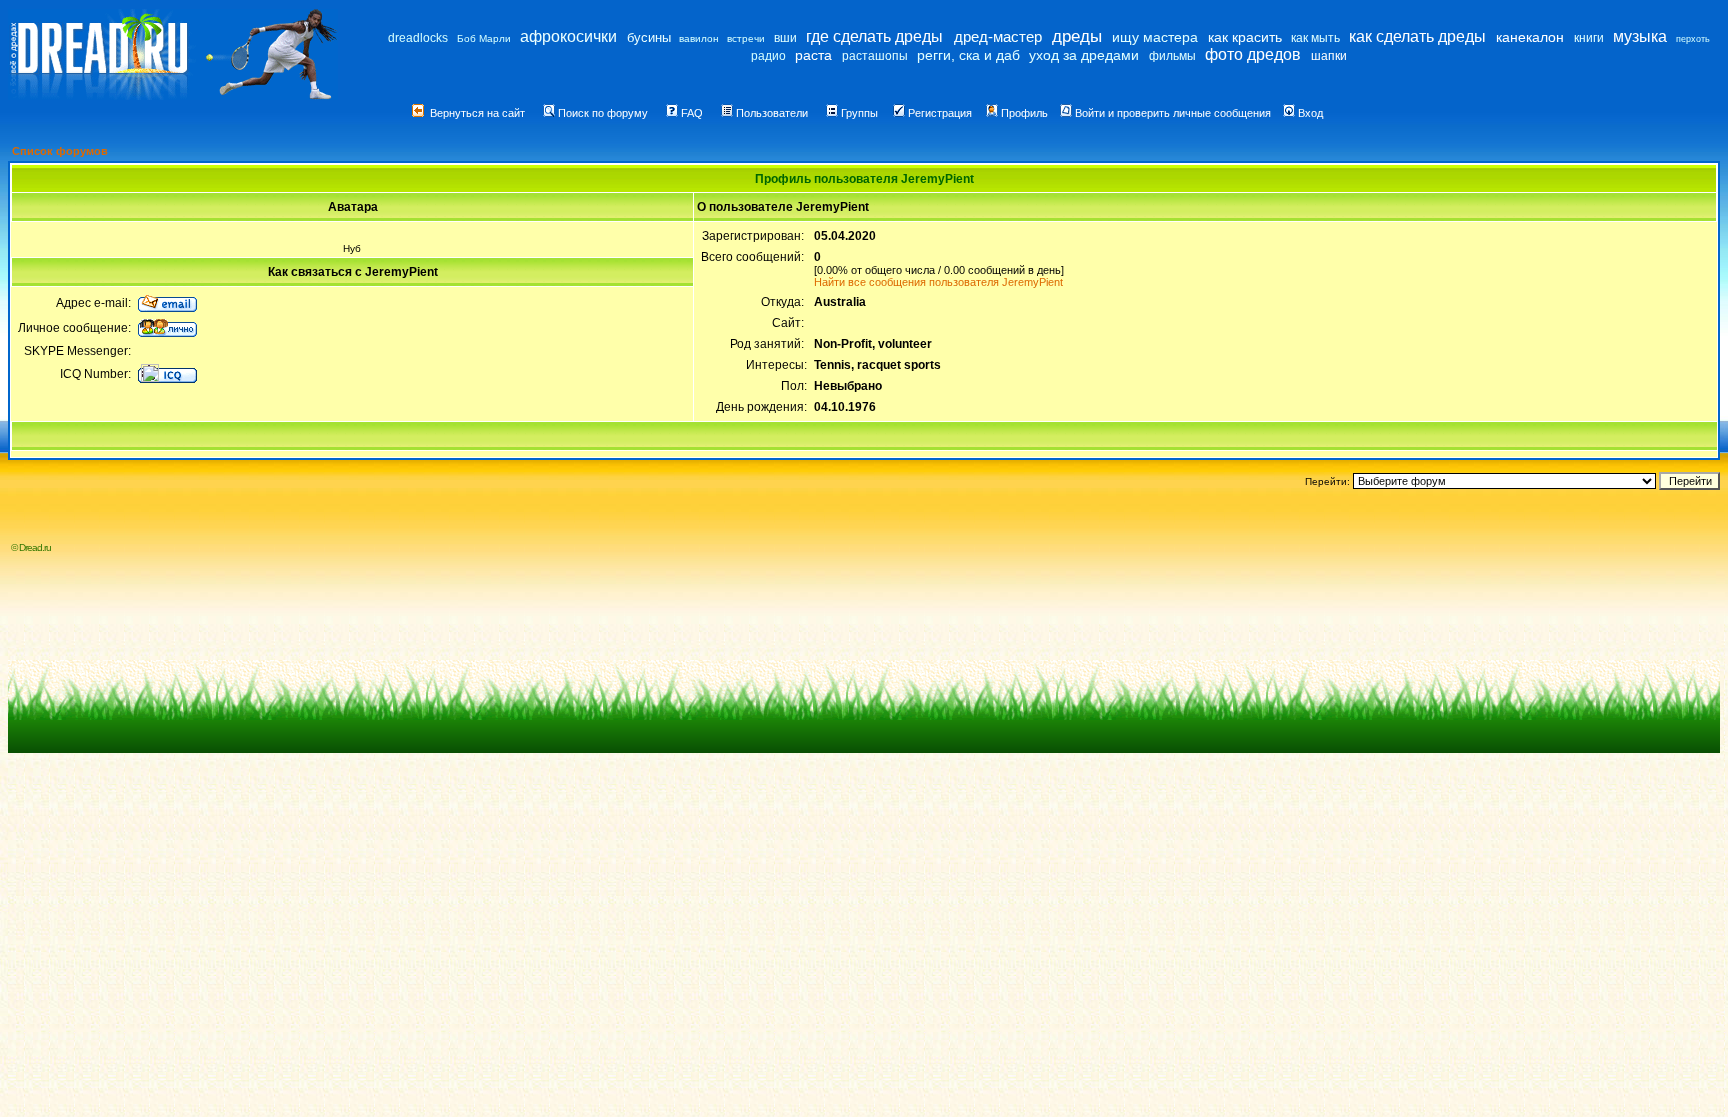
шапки (1329, 56)
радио (768, 56)
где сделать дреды (874, 36)
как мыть (1315, 38)
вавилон (699, 38)
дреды (1077, 36)
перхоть (1693, 39)
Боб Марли (484, 38)
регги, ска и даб (968, 55)
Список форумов (60, 151)
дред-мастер (998, 36)
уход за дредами (1084, 55)
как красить (1245, 37)
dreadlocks (418, 38)
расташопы (875, 56)
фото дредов (1253, 54)
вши (785, 38)
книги (1589, 38)
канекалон (1530, 37)
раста (813, 55)
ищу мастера (1155, 37)
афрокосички (568, 36)
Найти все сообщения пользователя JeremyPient (938, 282)
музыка (1640, 36)
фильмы (1172, 56)
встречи (746, 38)
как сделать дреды (1417, 36)
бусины (649, 37)
